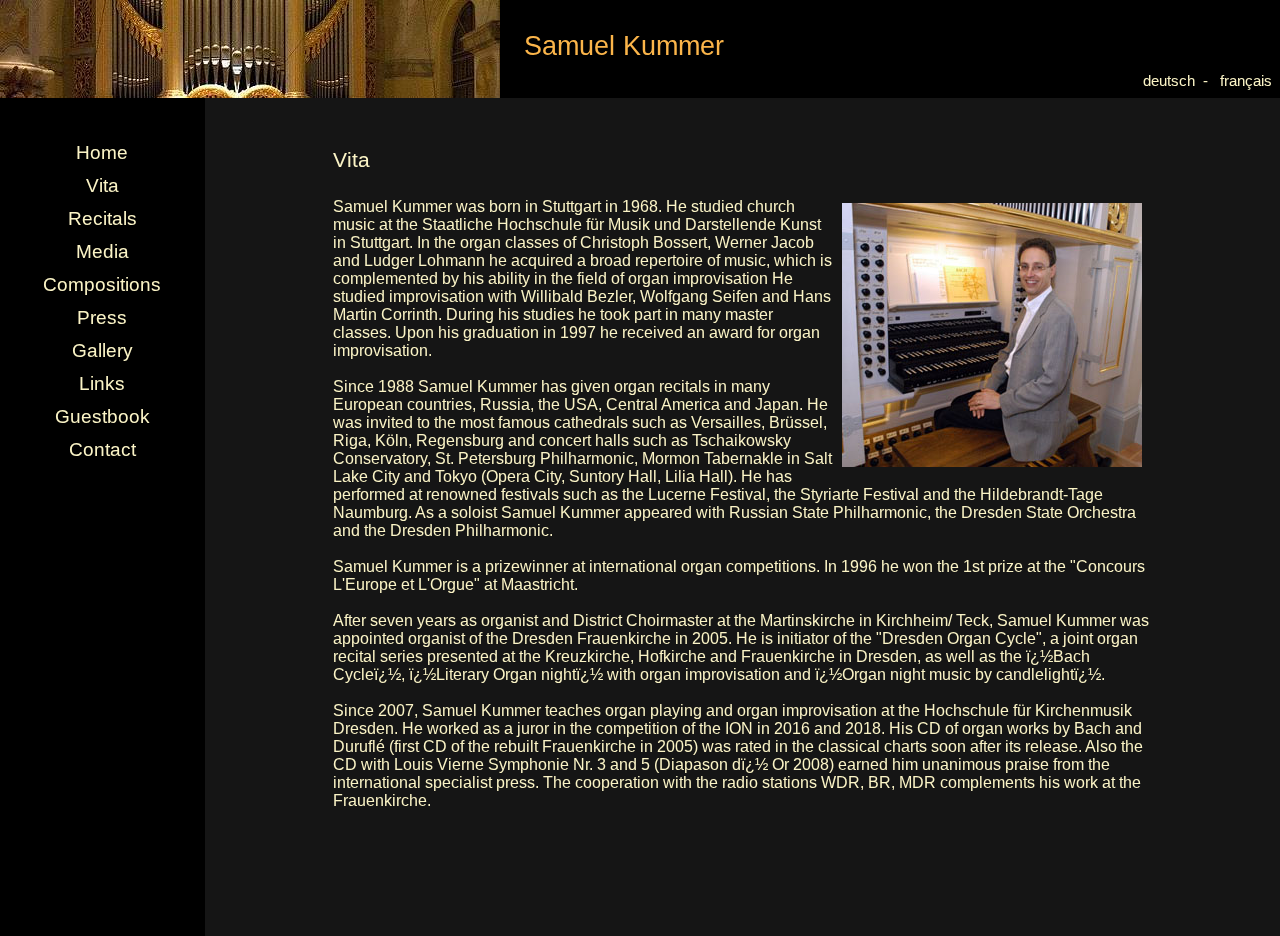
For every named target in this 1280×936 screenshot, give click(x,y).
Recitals (102, 218)
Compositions (102, 284)
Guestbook (102, 416)
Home (102, 152)
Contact (102, 449)
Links (102, 383)
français (1250, 81)
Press (102, 317)
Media (102, 251)
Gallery (102, 350)
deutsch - (1177, 81)
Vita (102, 185)
